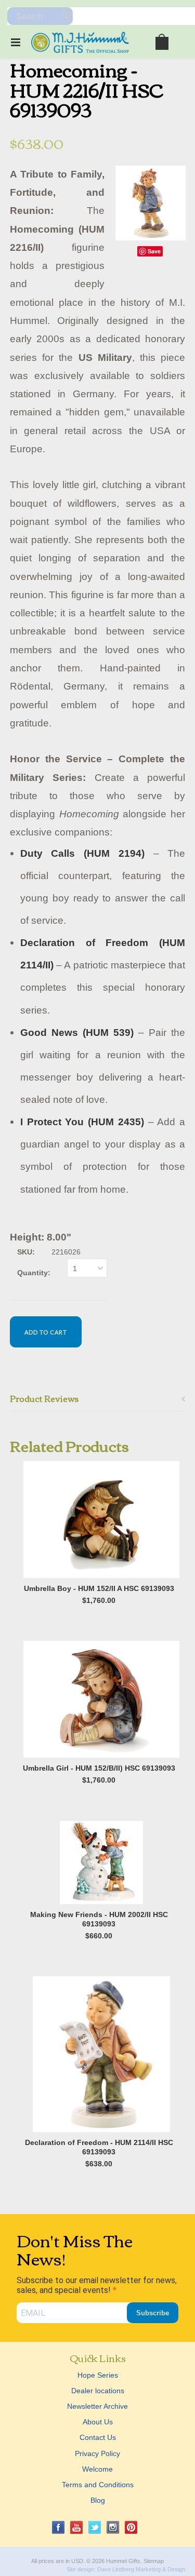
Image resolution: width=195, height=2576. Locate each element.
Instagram (113, 2527)
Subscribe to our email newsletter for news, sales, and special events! (97, 2285)
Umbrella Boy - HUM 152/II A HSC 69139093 (99, 1588)
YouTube (77, 2527)
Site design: (81, 2569)
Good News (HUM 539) (77, 1033)
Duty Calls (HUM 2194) (82, 853)
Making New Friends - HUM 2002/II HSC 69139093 (99, 1919)
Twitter (95, 2527)
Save (154, 251)
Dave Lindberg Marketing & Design (141, 2569)
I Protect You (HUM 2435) (82, 1122)
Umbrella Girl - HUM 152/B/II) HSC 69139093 (99, 1768)
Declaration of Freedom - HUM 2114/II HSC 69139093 (99, 2147)
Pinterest (131, 2527)
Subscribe (153, 2313)
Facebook (58, 2527)
